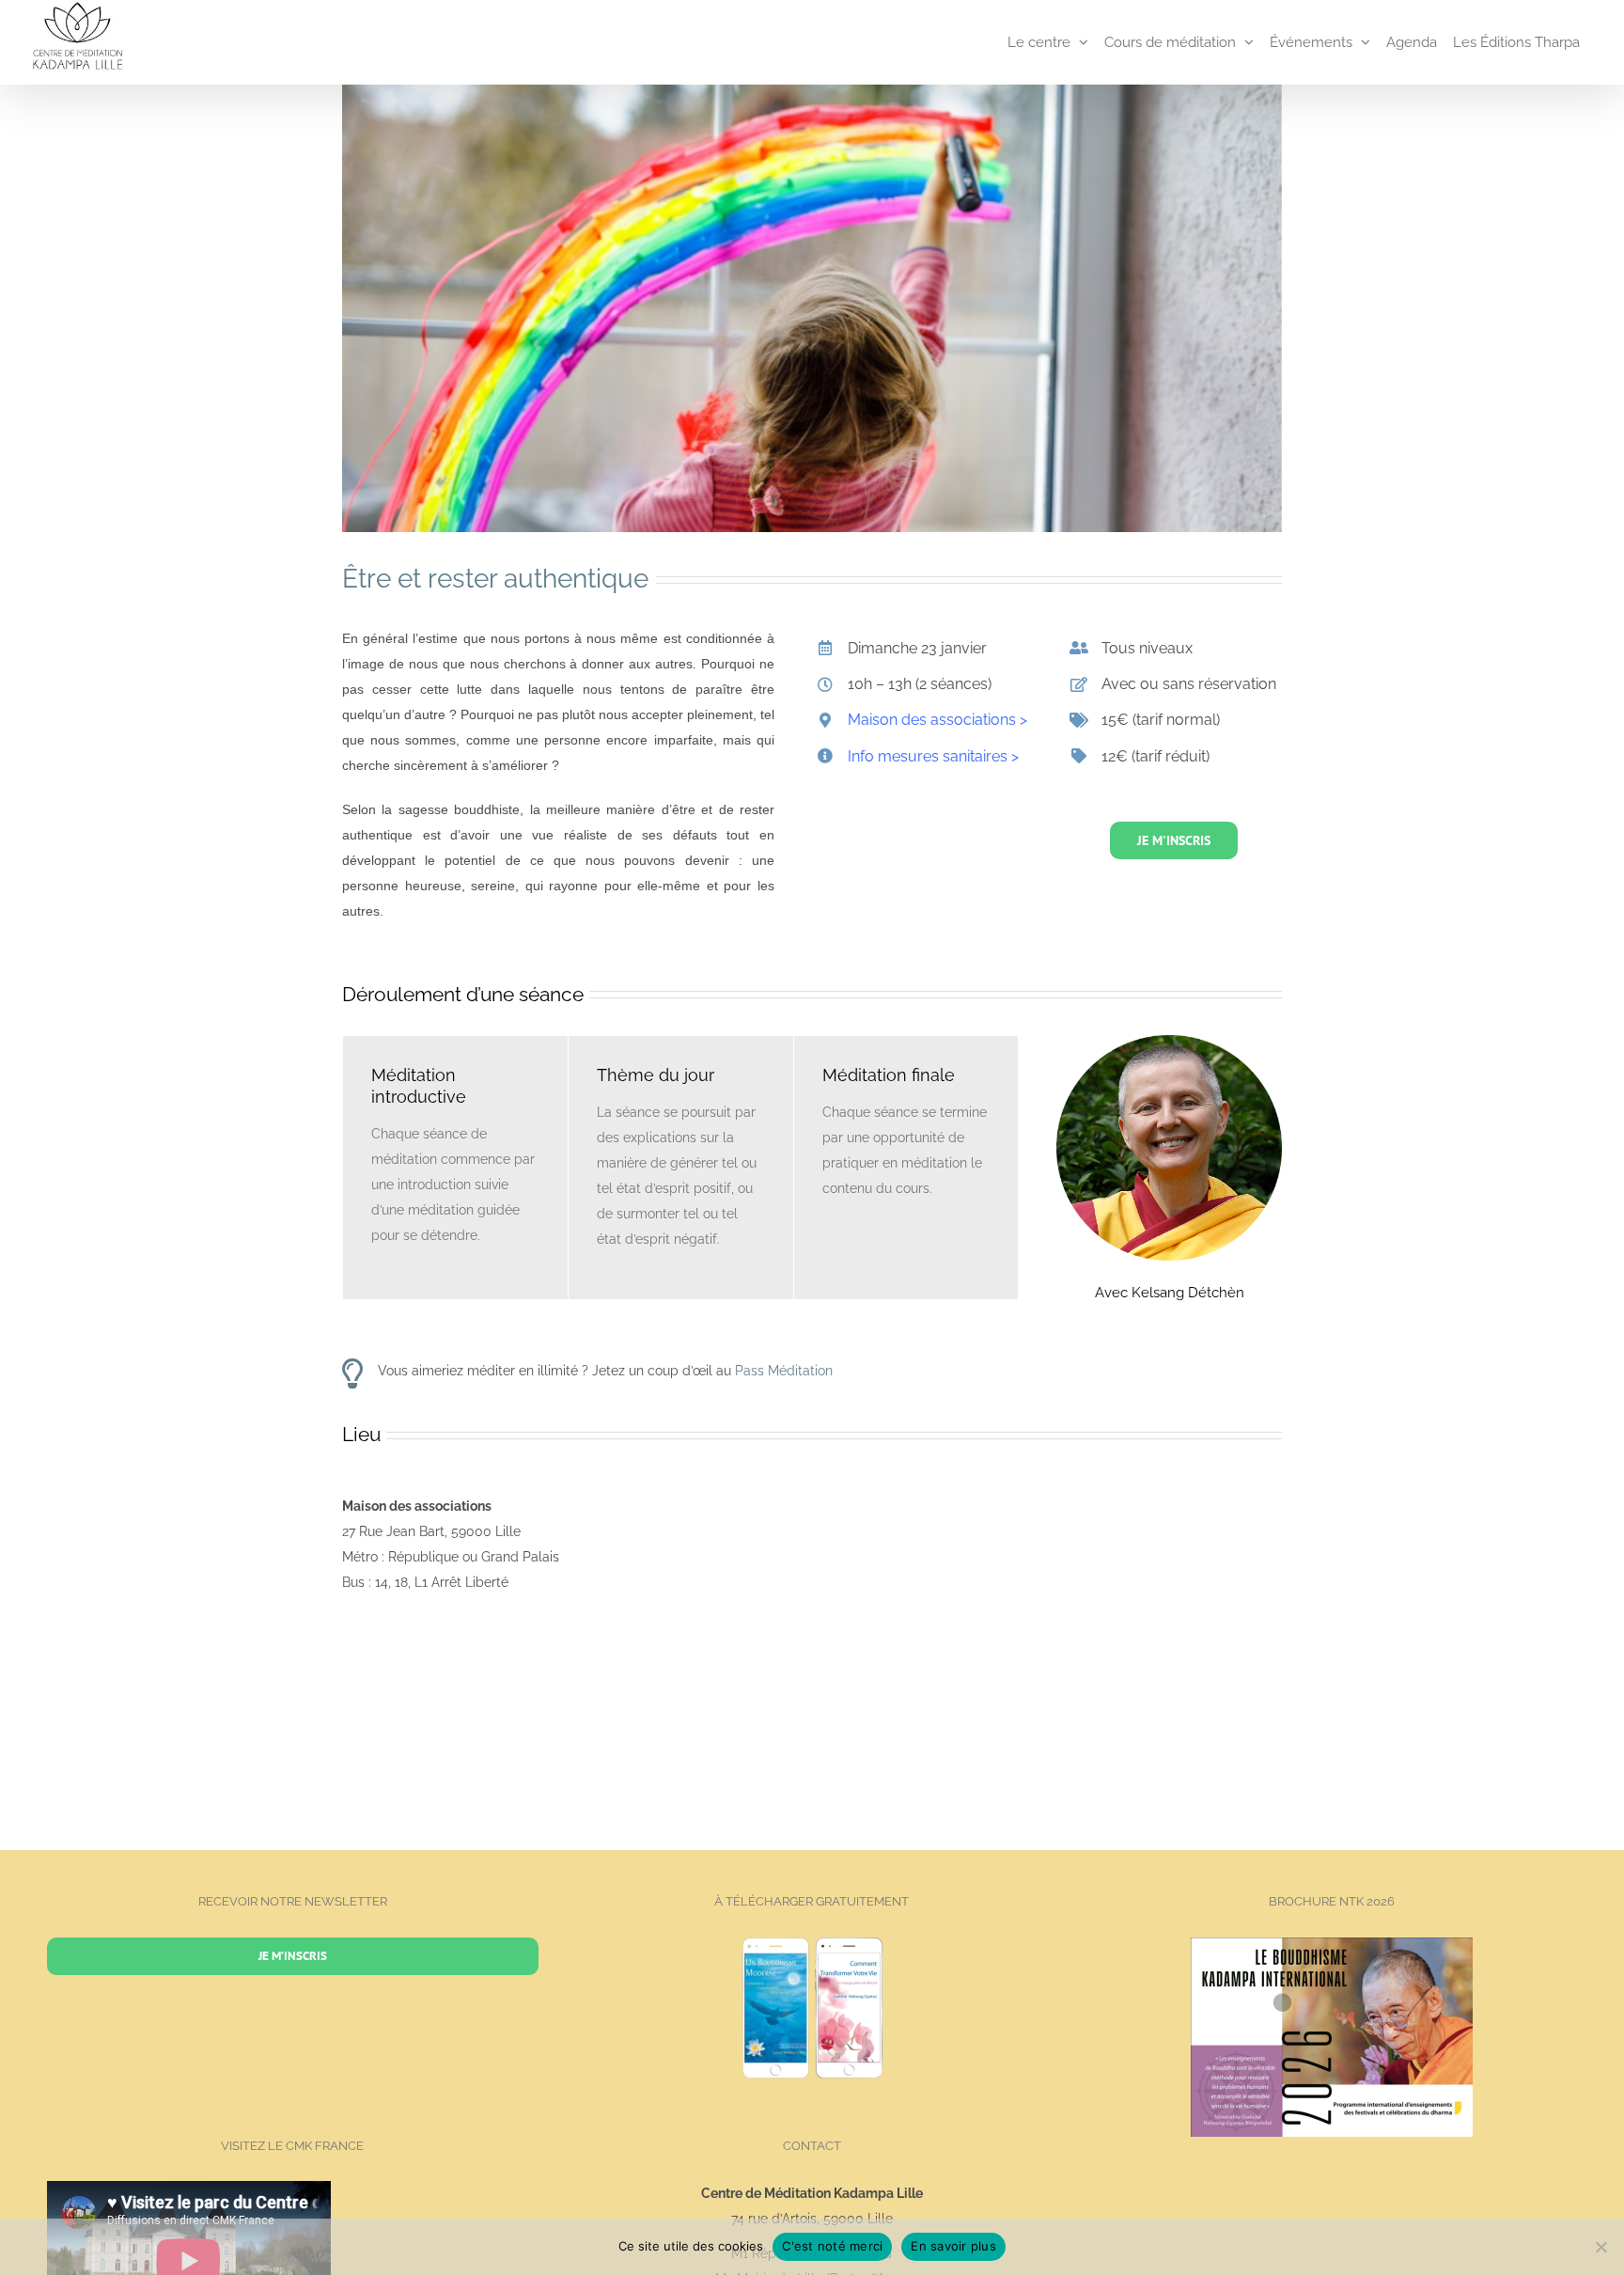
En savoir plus (953, 2246)
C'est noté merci (832, 2246)
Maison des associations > (937, 720)
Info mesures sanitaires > (933, 756)
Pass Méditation (784, 1371)
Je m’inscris (293, 1956)
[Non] (1601, 2247)
